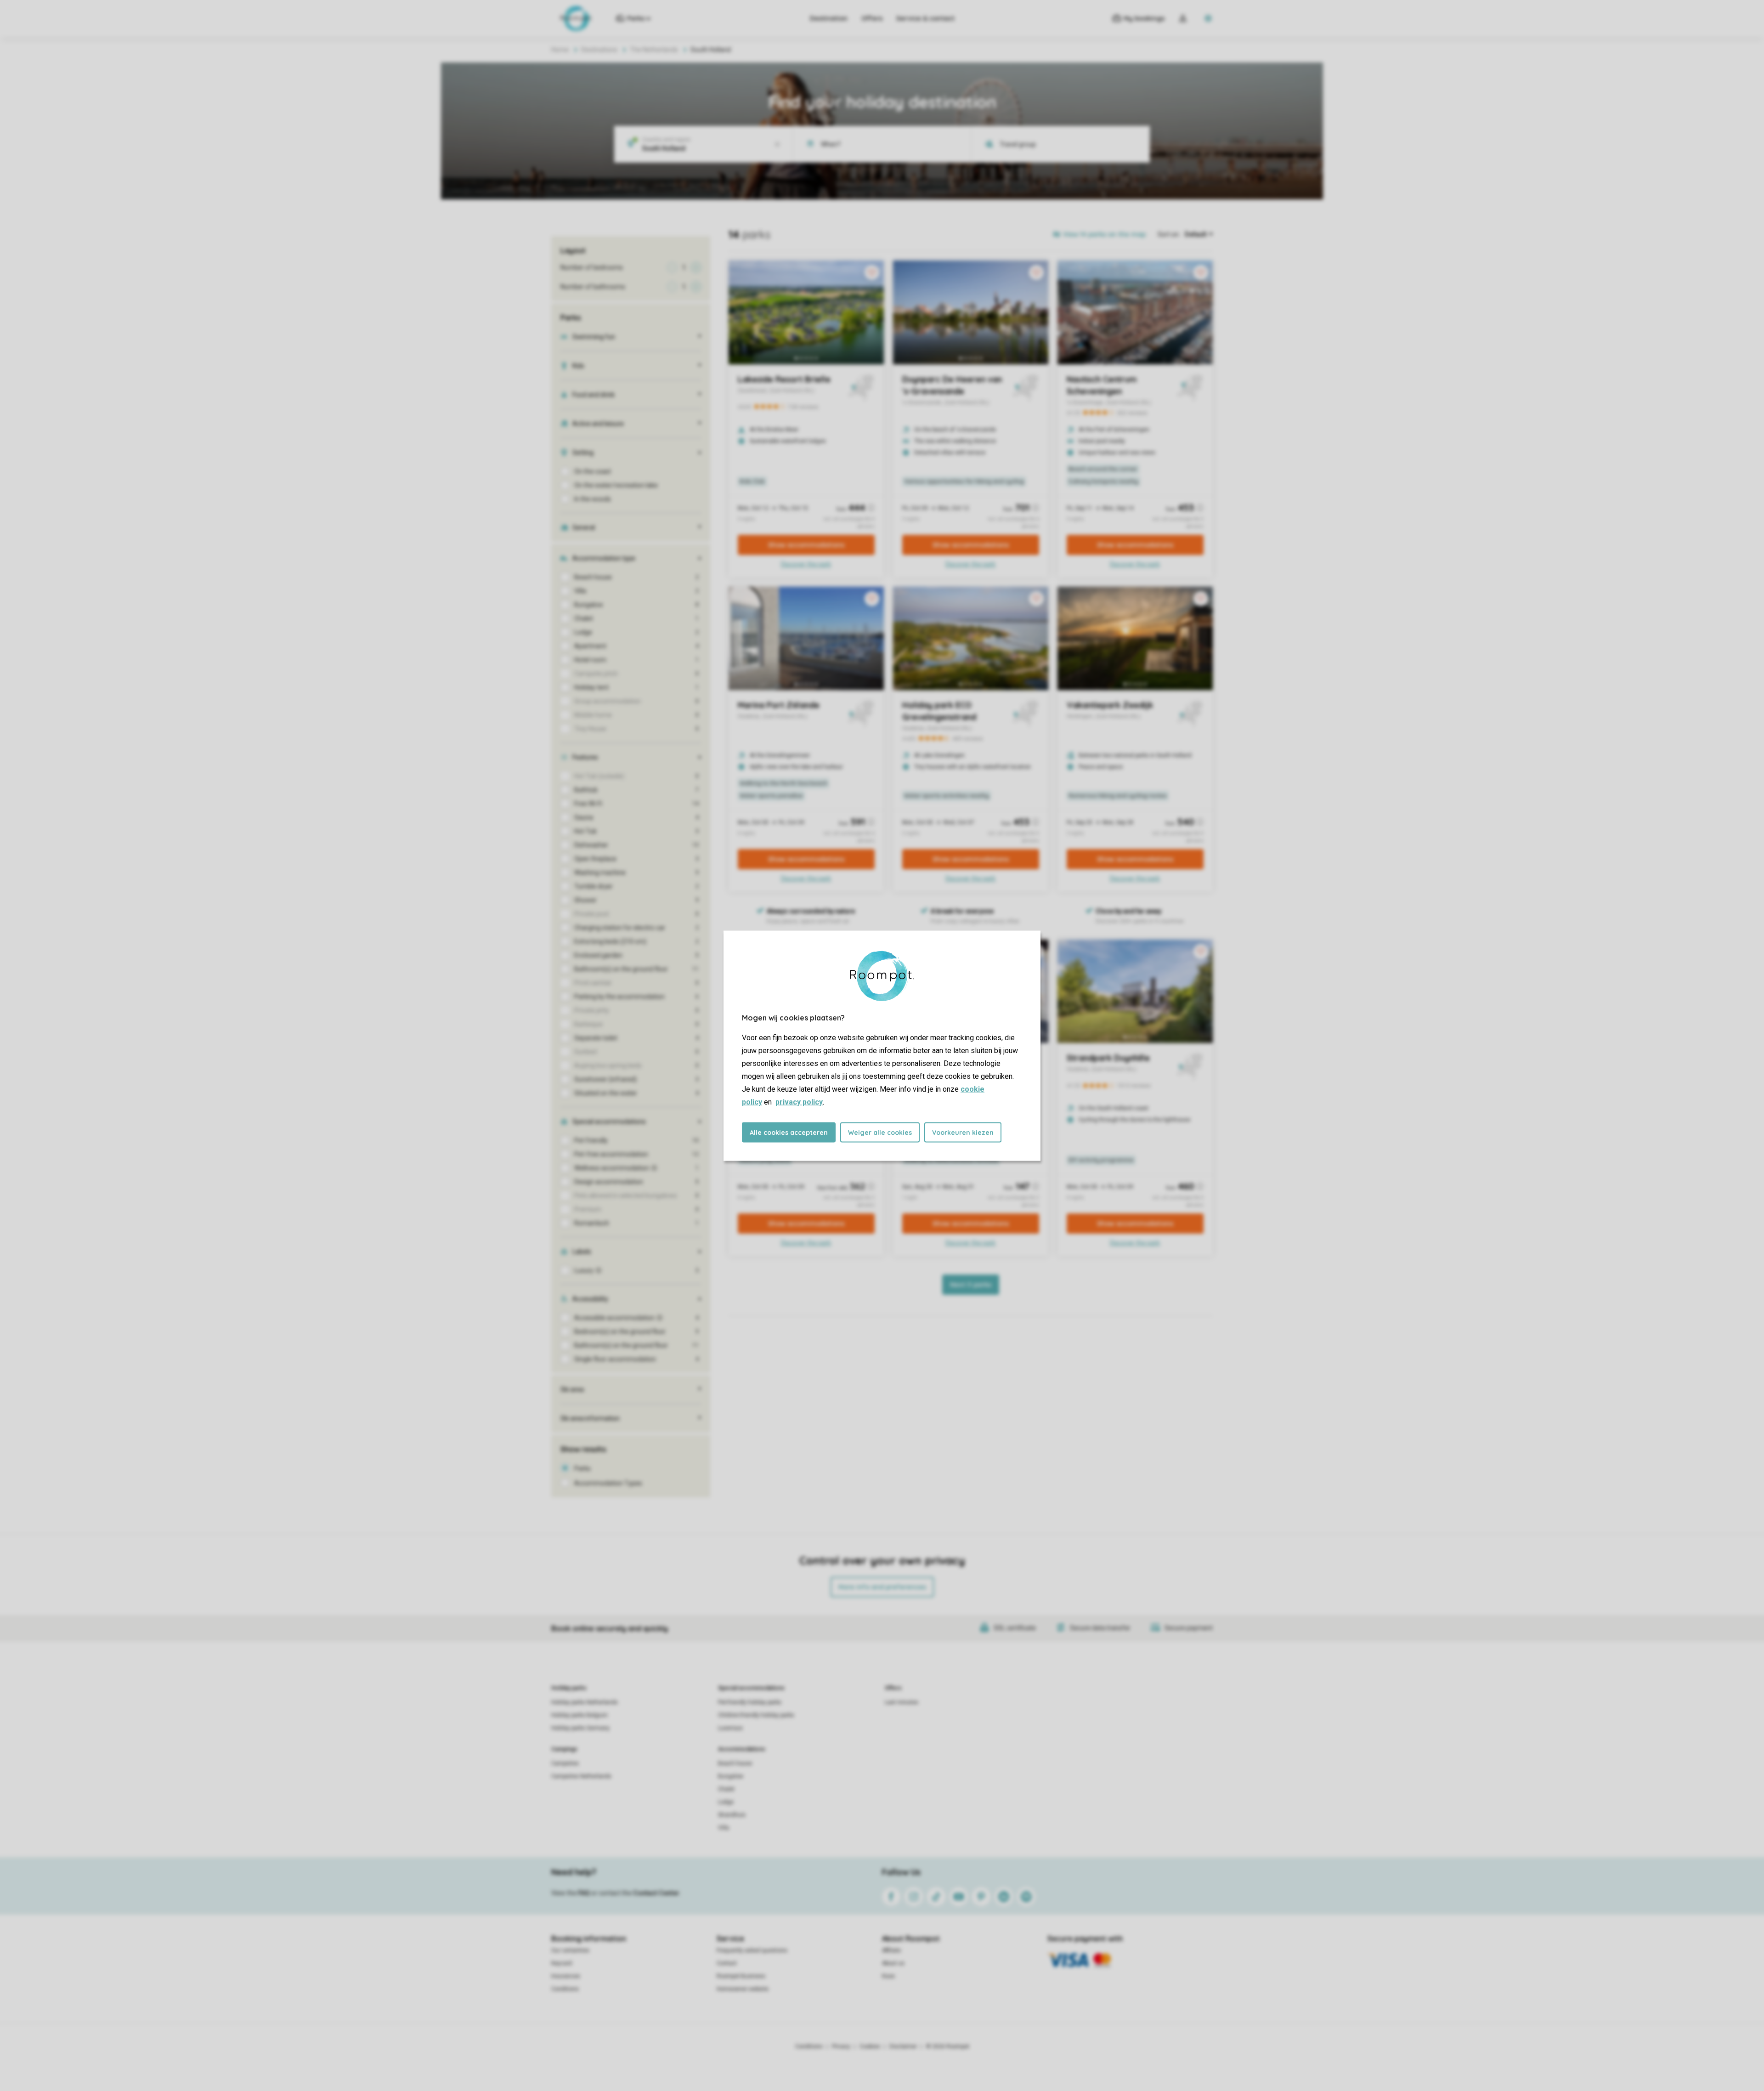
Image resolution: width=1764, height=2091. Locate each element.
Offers (872, 18)
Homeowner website (743, 1989)
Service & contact (925, 18)
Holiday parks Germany (580, 1728)
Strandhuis (732, 1815)
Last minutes (902, 1702)
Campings (564, 1749)
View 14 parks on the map (1104, 234)
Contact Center (656, 1893)
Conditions (565, 1989)
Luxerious (730, 1728)
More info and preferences (882, 1587)
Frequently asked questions (752, 1950)
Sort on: (1169, 234)
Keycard (562, 1963)
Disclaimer (903, 2046)
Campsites (565, 1763)
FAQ (584, 1893)
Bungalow (731, 1776)
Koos (888, 1976)
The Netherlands (654, 50)
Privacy (841, 2046)
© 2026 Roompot (948, 2046)
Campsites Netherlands (581, 1776)
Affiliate (891, 1950)
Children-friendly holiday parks (756, 1715)
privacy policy (799, 1102)
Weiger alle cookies (880, 1132)
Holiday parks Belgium (580, 1715)
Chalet (726, 1789)
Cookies (870, 2046)
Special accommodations (751, 1688)
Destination (829, 18)
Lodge (726, 1802)
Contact (727, 1963)
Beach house (735, 1763)
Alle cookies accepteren (789, 1132)
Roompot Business (741, 1976)
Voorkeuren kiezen (963, 1132)
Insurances (566, 1976)
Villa (724, 1828)
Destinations (599, 50)
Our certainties (570, 1950)
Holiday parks (569, 1688)
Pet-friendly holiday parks (750, 1702)
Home (560, 50)
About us (893, 1963)
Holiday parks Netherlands (585, 1702)
